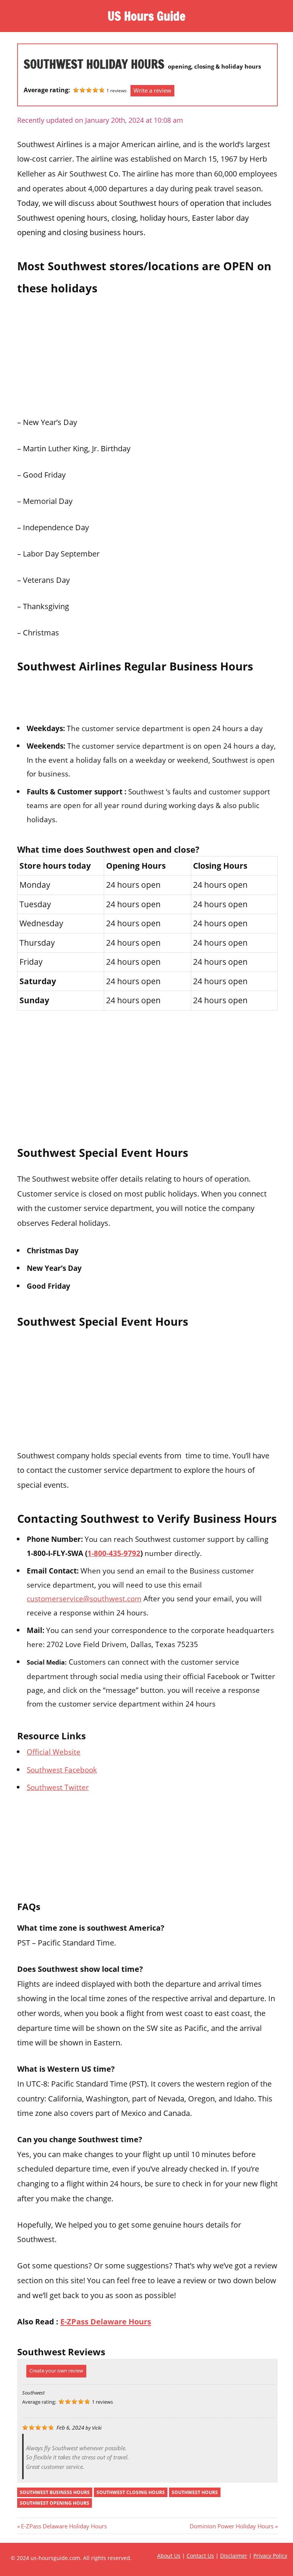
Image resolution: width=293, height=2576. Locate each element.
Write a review (152, 90)
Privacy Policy (270, 2556)
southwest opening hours (55, 2503)
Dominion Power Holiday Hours (232, 2526)
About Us (169, 2556)
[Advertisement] (147, 353)
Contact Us (200, 2556)
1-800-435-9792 (114, 1553)
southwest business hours (55, 2492)
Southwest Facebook (62, 1770)
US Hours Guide (146, 16)
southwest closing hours (131, 2492)
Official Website (54, 1752)
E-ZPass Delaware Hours (106, 2321)
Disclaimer (234, 2556)
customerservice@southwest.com (84, 1598)
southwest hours (195, 2492)
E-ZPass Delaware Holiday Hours (64, 2526)
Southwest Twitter (58, 1787)
